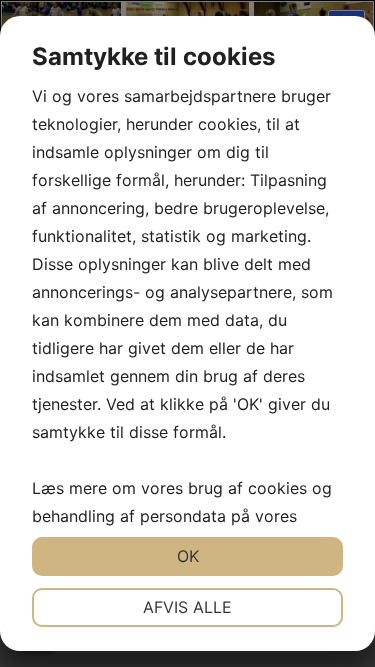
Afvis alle (187, 607)
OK (188, 556)
